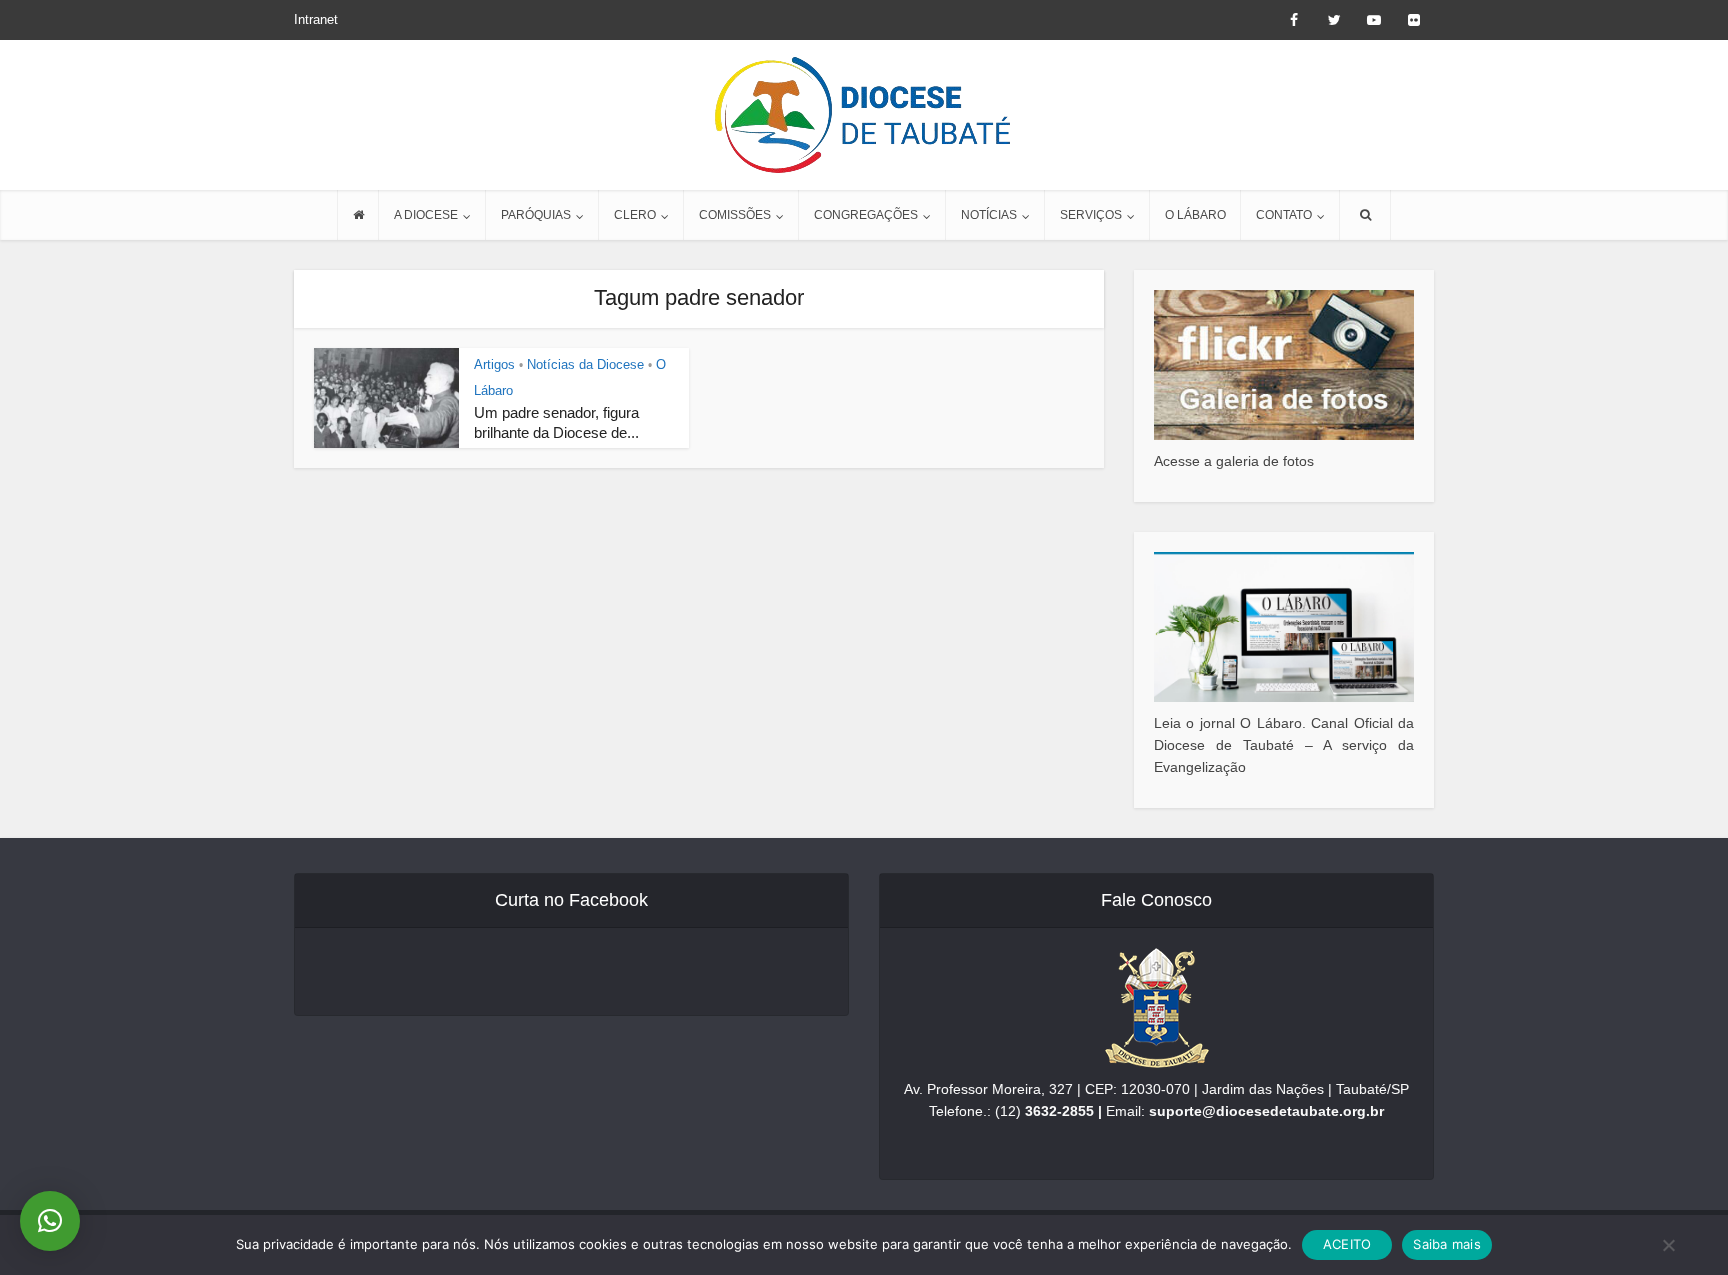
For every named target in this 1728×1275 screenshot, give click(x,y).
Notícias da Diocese (585, 364)
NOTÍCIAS (989, 215)
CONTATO (1284, 215)
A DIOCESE (426, 215)
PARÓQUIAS (536, 215)
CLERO (635, 215)
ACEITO (1347, 1244)
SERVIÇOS (1091, 215)
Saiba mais (1447, 1244)
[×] (50, 1221)
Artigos (494, 364)
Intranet (316, 19)
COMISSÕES (735, 215)
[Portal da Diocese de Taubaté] (864, 115)
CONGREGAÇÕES (866, 215)
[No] (1668, 1245)
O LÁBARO (1195, 215)
